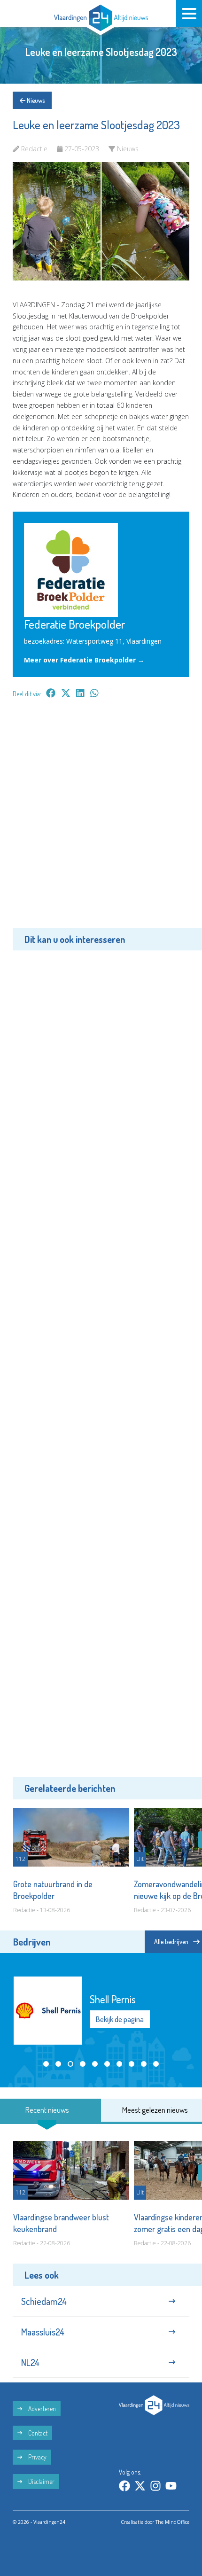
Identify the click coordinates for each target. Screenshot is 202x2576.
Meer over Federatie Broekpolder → (84, 660)
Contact (37, 2433)
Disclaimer (41, 2481)
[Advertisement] (101, 820)
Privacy (37, 2457)
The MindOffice (172, 2522)
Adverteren (41, 2409)
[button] (46, 2064)
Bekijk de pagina (120, 2019)
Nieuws (35, 100)
